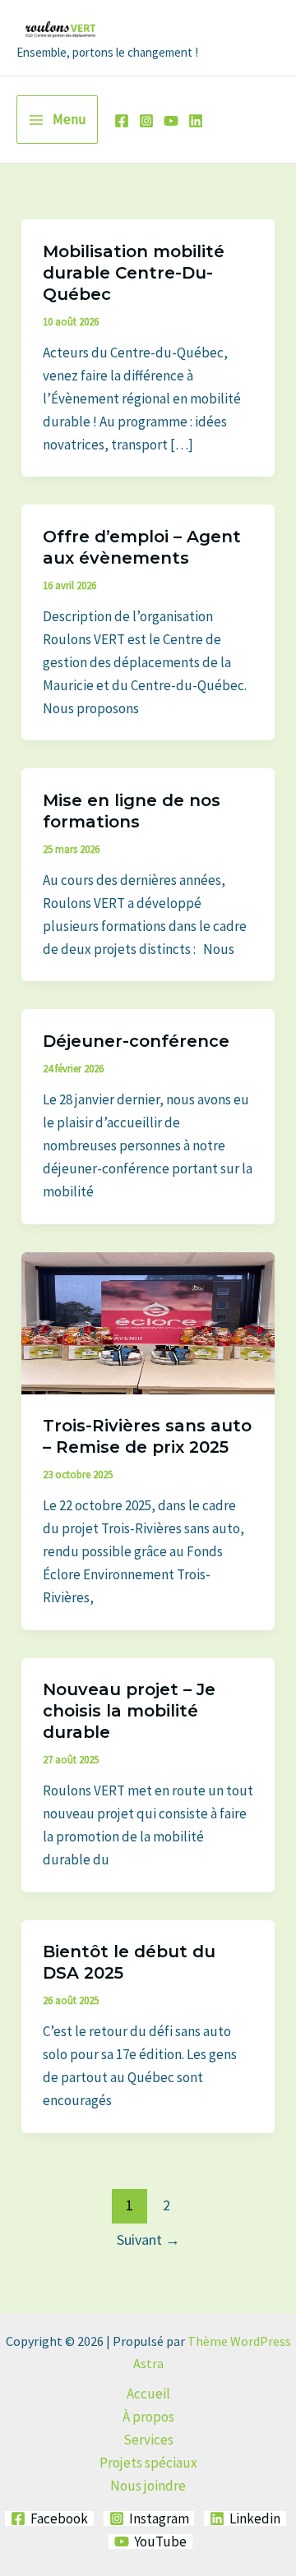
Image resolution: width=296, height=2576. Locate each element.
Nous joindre (148, 2486)
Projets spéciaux (148, 2463)
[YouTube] (171, 121)
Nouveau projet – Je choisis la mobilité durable (129, 1711)
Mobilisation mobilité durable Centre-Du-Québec (134, 273)
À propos (148, 2417)
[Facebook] (122, 121)
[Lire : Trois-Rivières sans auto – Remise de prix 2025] (148, 1321)
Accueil (148, 2394)
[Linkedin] (196, 121)
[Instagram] (146, 121)
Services (148, 2440)
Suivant (148, 2240)
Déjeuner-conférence (136, 1041)
